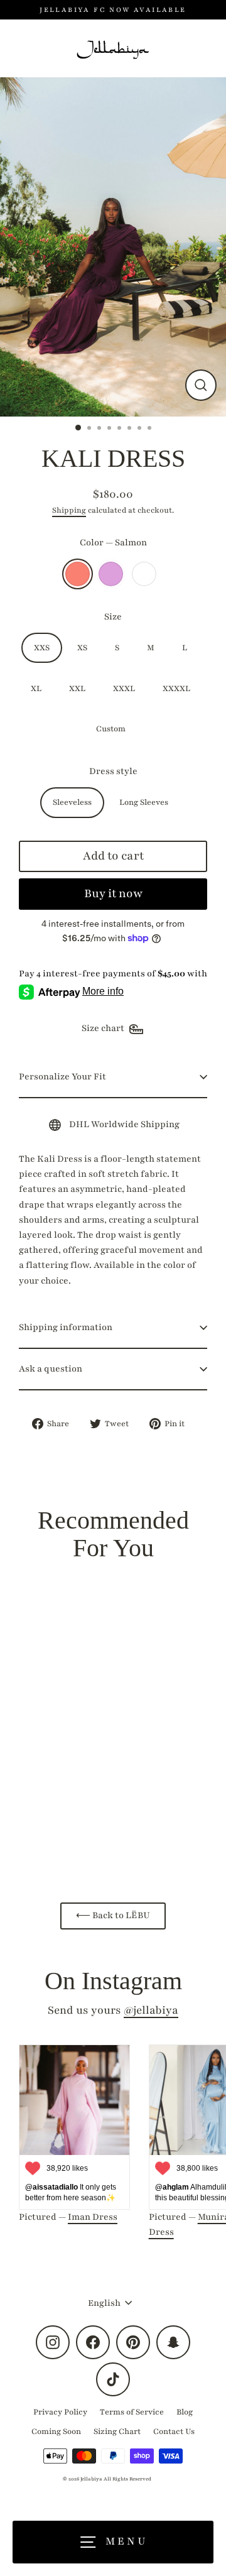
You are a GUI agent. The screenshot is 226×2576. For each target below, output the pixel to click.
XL (36, 689)
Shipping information (66, 1327)
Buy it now (113, 893)
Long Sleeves (144, 802)
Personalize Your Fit (62, 1077)
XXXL (124, 689)
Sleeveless (72, 802)
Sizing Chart (117, 2431)
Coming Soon (56, 2431)
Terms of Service (132, 2412)
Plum (111, 574)
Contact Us (174, 2431)
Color (113, 543)
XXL (77, 689)
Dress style (113, 771)
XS (82, 648)
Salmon (78, 574)
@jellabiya (151, 2010)
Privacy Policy (60, 2412)
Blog (185, 2412)
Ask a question (51, 1369)
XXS (42, 648)
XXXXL (176, 689)
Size (113, 617)
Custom (144, 574)
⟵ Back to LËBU (113, 1915)
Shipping (69, 510)
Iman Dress (93, 2217)
